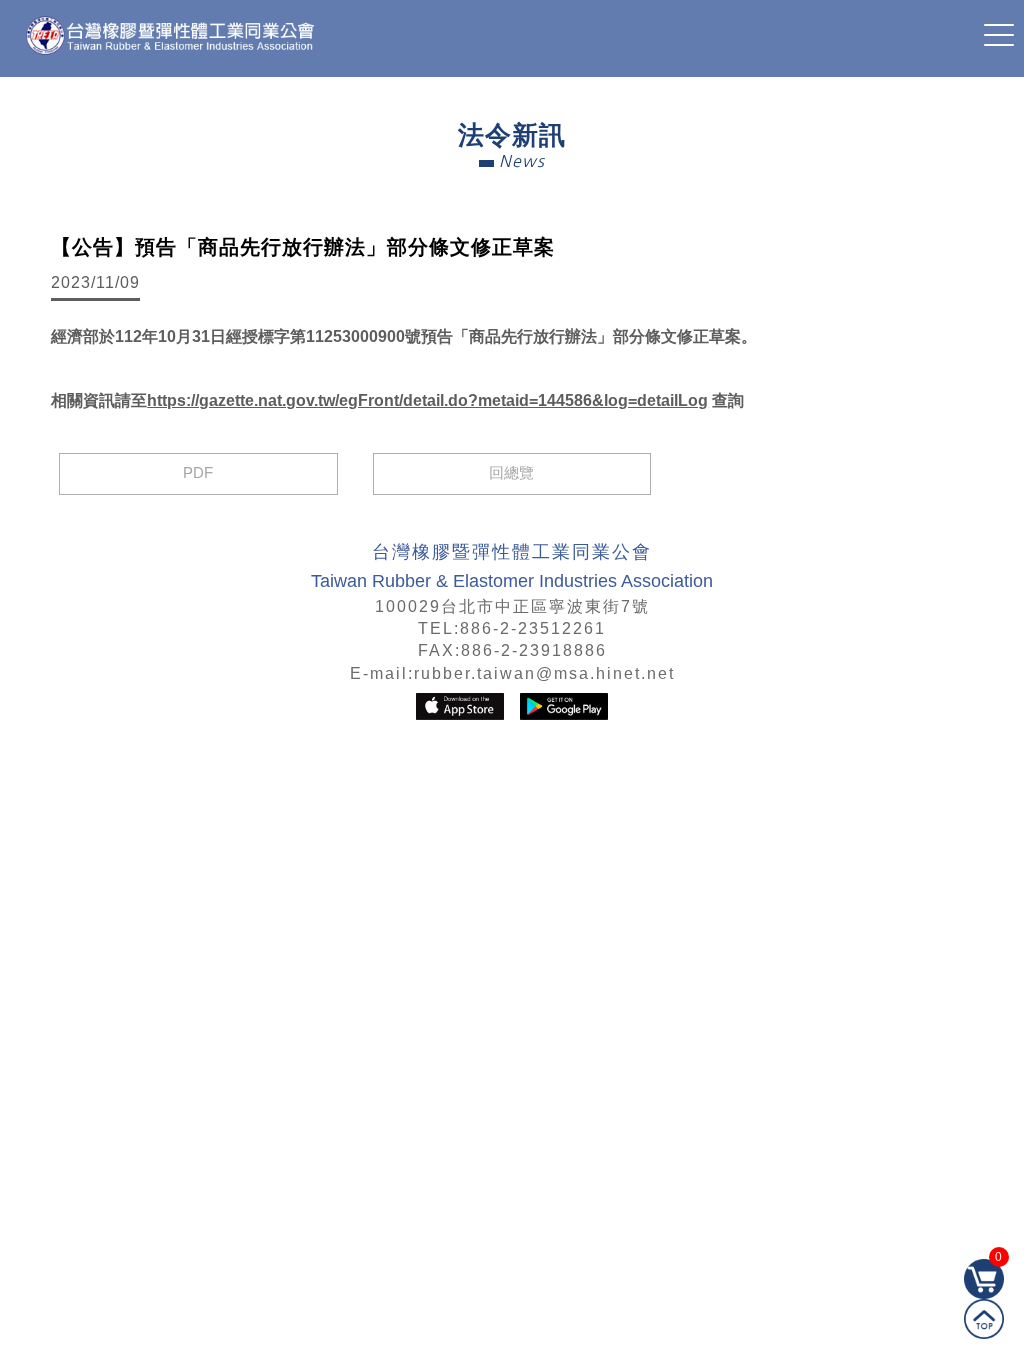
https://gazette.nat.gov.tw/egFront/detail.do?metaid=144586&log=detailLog (427, 400)
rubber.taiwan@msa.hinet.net (544, 673)
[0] (984, 1293)
